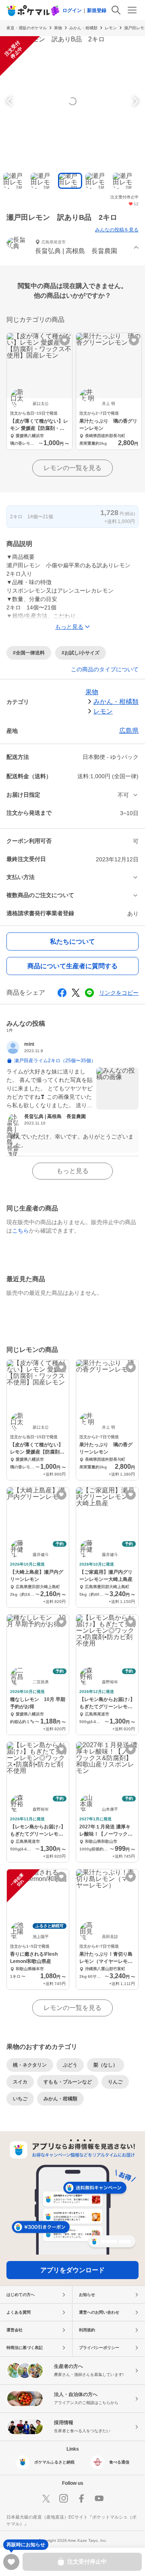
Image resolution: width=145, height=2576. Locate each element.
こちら (21, 1231)
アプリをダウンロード (72, 2270)
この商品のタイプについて (105, 669)
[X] (46, 2498)
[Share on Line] (89, 993)
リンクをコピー (119, 993)
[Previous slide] (10, 101)
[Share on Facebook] (62, 993)
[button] (72, 248)
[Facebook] (81, 2498)
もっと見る (72, 1171)
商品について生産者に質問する (72, 966)
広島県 (129, 731)
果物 (58, 28)
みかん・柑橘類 (83, 28)
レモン (111, 28)
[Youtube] (99, 2498)
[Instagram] (64, 2498)
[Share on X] (76, 993)
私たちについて (72, 941)
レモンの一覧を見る (72, 468)
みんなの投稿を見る (117, 230)
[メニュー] (132, 10)
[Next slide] (135, 101)
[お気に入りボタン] (65, 340)
